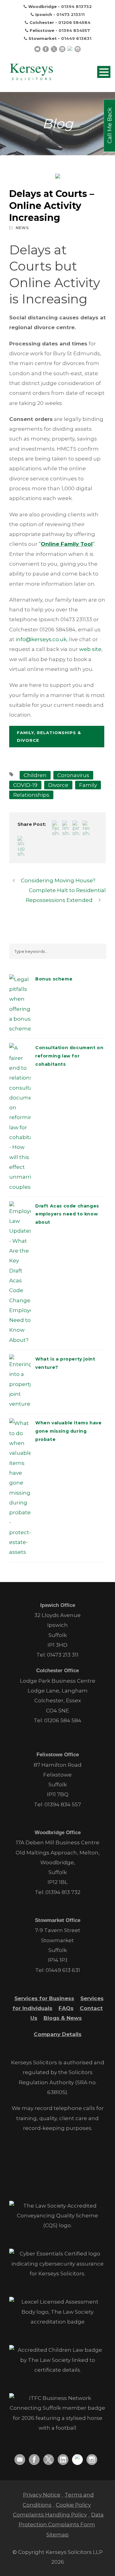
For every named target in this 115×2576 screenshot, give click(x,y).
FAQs (66, 2008)
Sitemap (57, 2535)
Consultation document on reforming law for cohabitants (69, 1056)
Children (35, 775)
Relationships (31, 795)
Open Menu (104, 72)
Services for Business (44, 1998)
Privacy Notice (42, 2495)
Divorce (58, 785)
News (22, 228)
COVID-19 (25, 785)
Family (88, 785)
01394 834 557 (63, 1804)
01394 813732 (76, 6)
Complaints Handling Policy (50, 2515)
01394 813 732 (63, 1892)
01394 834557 (74, 30)
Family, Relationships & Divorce (49, 736)
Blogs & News (63, 2018)
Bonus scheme (54, 979)
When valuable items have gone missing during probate (68, 1431)
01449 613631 (76, 38)
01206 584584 (74, 22)
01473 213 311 (63, 1655)
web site (90, 649)
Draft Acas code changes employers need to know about (67, 1214)
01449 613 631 (63, 1970)
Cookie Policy (73, 2505)
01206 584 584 (63, 1720)
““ (67, 544)
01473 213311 (71, 14)
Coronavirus (73, 775)
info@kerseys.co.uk (41, 639)
